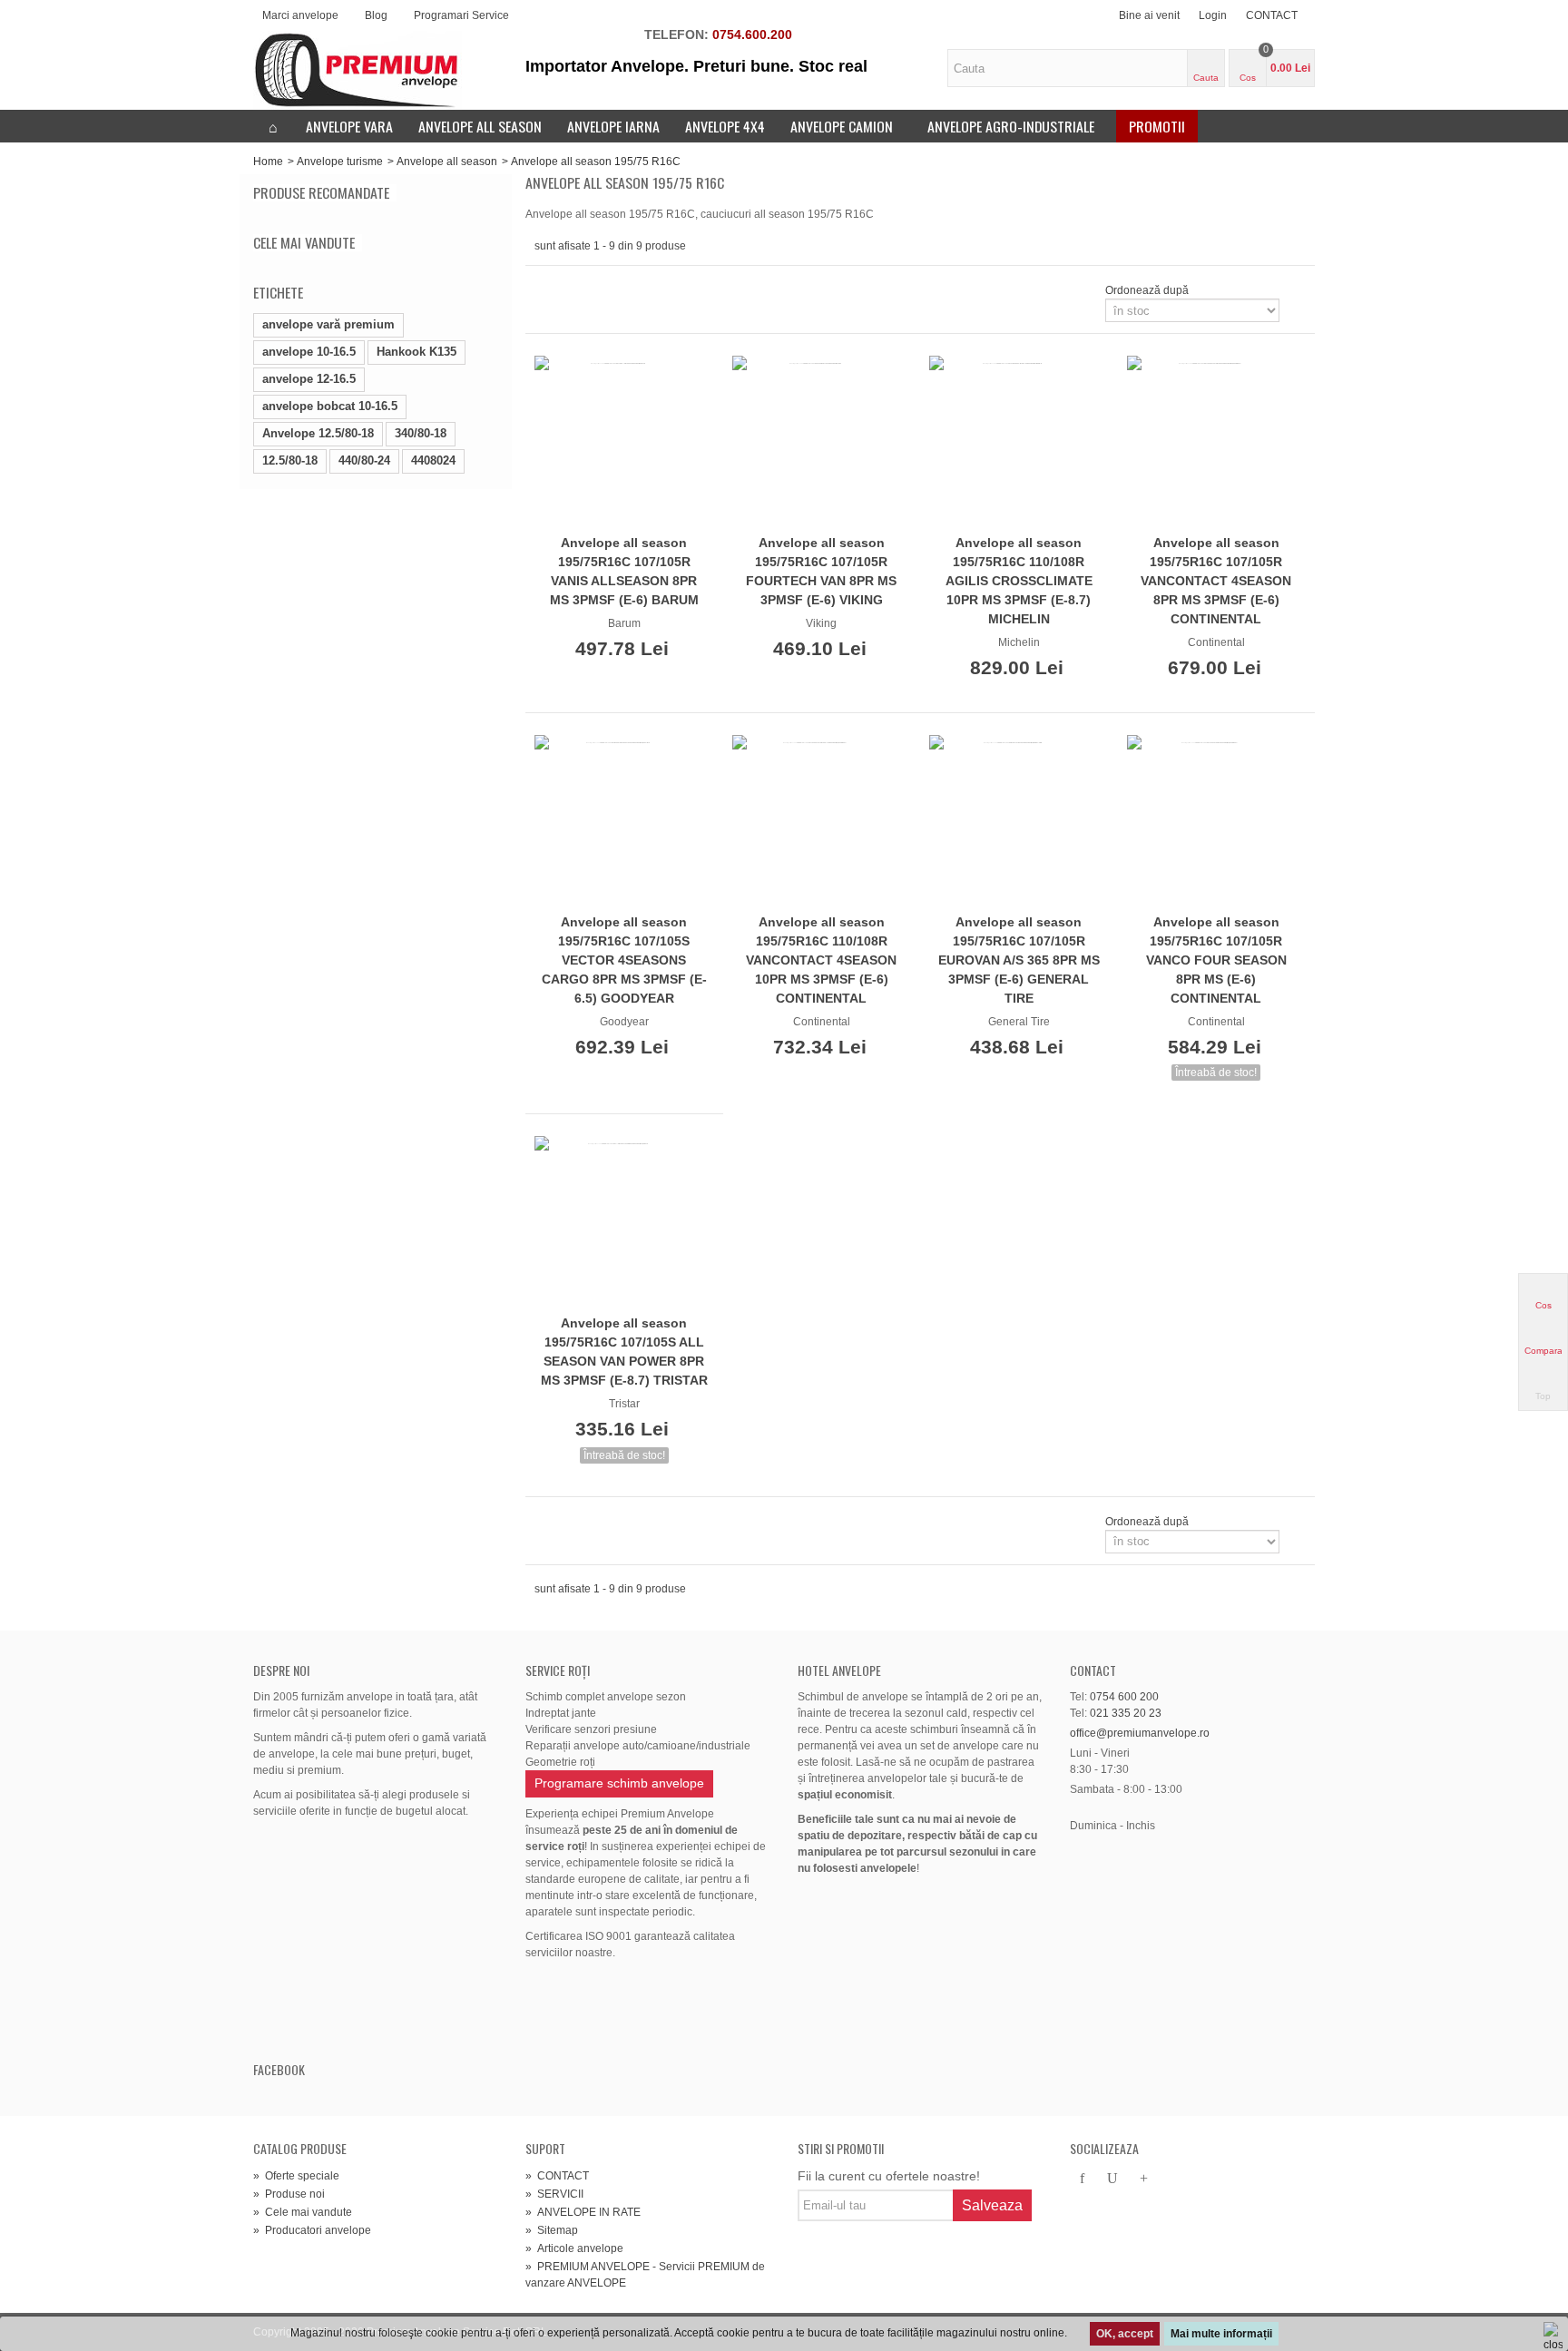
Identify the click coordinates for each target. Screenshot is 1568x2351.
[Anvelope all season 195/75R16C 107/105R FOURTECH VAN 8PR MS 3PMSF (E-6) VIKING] (822, 442)
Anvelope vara (349, 126)
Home (268, 162)
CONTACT (1272, 15)
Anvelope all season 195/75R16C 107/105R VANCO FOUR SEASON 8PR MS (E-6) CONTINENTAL (1216, 960)
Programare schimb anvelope (619, 1783)
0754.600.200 (752, 34)
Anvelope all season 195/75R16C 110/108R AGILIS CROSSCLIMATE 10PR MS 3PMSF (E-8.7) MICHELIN (1019, 581)
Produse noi (289, 2194)
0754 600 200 (1124, 1697)
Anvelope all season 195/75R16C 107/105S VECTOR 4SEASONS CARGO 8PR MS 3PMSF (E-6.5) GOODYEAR (624, 960)
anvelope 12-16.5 (309, 379)
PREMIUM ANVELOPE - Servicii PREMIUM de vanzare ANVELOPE (645, 2275)
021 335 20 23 (1126, 1713)
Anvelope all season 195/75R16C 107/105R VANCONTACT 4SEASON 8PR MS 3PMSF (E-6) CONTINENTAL (1216, 581)
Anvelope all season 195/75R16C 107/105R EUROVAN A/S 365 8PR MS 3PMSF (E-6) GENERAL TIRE (1019, 960)
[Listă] (567, 290)
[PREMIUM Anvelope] (358, 70)
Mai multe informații (1221, 2334)
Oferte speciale (296, 2176)
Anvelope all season (480, 126)
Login (1213, 15)
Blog (376, 15)
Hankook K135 (416, 352)
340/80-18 (421, 433)
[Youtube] (1112, 2180)
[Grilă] (545, 290)
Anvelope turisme (340, 162)
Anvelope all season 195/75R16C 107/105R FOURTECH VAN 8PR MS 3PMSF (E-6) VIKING (821, 571)
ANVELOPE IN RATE (583, 2212)
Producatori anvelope (312, 2230)
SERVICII (554, 2194)
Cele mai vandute (304, 243)
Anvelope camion (842, 126)
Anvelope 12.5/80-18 (318, 433)
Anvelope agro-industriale (1011, 126)
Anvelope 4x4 (725, 126)
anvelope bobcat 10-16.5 (330, 406)
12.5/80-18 (290, 460)
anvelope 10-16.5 (309, 352)
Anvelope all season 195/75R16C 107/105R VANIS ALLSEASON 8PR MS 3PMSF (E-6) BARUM (624, 571)
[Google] (1143, 2180)
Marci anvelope (300, 15)
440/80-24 (364, 460)
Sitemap (552, 2230)
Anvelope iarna (613, 126)
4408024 (433, 460)
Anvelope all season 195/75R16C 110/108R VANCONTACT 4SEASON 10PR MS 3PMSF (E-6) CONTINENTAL (821, 960)
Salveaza (992, 2205)
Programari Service (461, 15)
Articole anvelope (574, 2248)
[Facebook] (1082, 2180)
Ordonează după (1147, 290)
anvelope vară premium (328, 324)
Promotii (1157, 126)
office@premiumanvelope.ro (1140, 1733)
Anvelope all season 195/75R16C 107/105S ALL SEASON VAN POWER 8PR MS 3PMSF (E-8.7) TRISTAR (624, 1352)
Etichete (278, 292)
